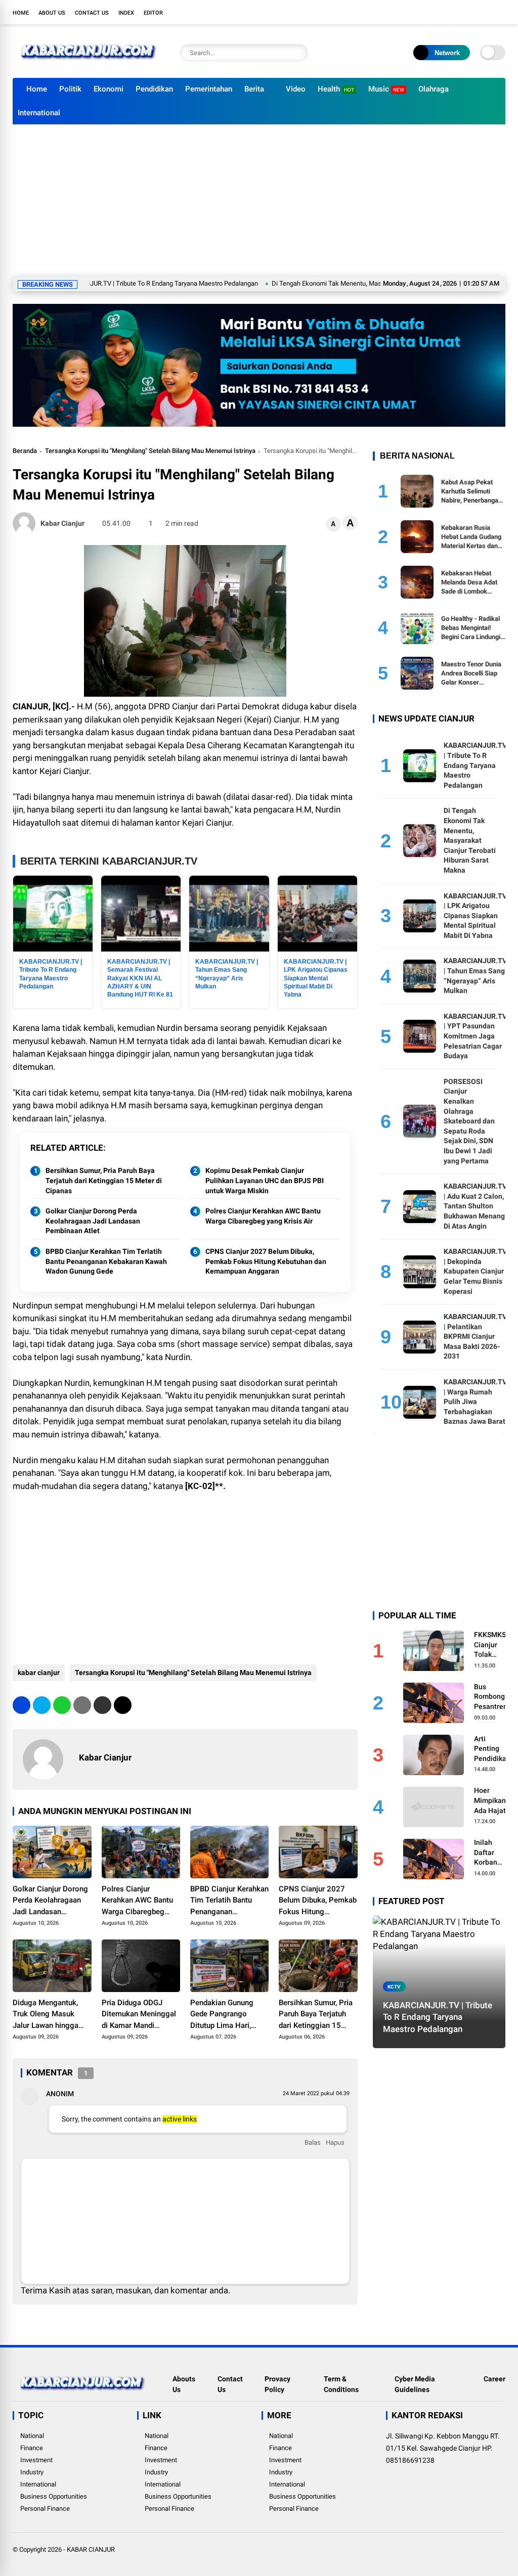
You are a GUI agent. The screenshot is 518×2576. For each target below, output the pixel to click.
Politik (70, 89)
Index (126, 13)
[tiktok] (500, 12)
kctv (394, 1987)
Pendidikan (154, 89)
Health (336, 89)
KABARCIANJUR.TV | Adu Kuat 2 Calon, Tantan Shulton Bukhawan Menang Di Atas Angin (475, 1206)
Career (494, 2379)
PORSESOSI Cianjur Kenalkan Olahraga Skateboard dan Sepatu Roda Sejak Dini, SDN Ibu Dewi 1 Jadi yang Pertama (469, 1121)
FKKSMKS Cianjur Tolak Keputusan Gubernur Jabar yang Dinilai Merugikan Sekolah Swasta (491, 1645)
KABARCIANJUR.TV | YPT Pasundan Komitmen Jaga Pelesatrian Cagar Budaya (475, 1036)
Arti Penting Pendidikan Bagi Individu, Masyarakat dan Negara (493, 1749)
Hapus (335, 2142)
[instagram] (470, 12)
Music (386, 89)
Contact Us (92, 13)
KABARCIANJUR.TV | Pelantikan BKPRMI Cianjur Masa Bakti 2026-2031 (475, 1336)
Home (21, 13)
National (32, 2436)
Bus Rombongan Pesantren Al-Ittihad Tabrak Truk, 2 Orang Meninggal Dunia (493, 1697)
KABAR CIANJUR (91, 2549)
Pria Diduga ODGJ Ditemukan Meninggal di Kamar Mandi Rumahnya (139, 2015)
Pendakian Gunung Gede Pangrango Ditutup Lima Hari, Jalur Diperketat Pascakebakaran (222, 2015)
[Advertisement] (259, 200)
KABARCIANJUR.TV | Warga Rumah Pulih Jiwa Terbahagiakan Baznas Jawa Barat (475, 1402)
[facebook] (440, 12)
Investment (36, 2460)
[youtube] (485, 12)
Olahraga (434, 89)
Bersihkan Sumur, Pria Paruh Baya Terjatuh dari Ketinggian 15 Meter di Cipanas (104, 1180)
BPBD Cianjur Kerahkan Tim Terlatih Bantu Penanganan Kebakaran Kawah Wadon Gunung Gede (106, 1261)
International (39, 113)
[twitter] (455, 12)
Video (296, 89)
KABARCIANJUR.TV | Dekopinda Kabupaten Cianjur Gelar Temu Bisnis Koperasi (475, 1271)
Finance (32, 2448)
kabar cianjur (39, 1673)
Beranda (25, 451)
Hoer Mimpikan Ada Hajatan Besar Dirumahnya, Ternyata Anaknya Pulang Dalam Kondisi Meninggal (494, 1801)
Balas (313, 2142)
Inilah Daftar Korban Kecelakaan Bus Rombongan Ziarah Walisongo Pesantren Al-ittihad (493, 1853)
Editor (153, 13)
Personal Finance (45, 2509)
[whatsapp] (62, 1705)
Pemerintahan (209, 89)
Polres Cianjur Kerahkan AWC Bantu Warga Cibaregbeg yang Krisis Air (263, 1216)
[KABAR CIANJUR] (89, 65)
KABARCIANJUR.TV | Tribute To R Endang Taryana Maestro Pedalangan (475, 765)
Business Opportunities (54, 2496)
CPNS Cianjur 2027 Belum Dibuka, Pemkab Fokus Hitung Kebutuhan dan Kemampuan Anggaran (266, 1261)
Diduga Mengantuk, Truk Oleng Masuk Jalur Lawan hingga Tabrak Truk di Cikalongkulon (46, 2015)
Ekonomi (109, 89)
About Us (52, 13)
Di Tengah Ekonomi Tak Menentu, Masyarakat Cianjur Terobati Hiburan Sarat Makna (340, 283)
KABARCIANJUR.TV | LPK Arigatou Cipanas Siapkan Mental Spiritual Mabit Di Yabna (475, 916)
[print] (82, 1705)
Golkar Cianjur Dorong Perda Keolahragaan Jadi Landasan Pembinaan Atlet (93, 1221)
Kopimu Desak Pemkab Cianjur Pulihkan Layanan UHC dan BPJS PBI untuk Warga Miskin (265, 1180)
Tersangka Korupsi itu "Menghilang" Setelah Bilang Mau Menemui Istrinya (150, 451)
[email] (102, 1705)
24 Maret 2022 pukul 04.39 (316, 2093)
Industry (32, 2472)
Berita (254, 89)
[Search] (298, 53)
